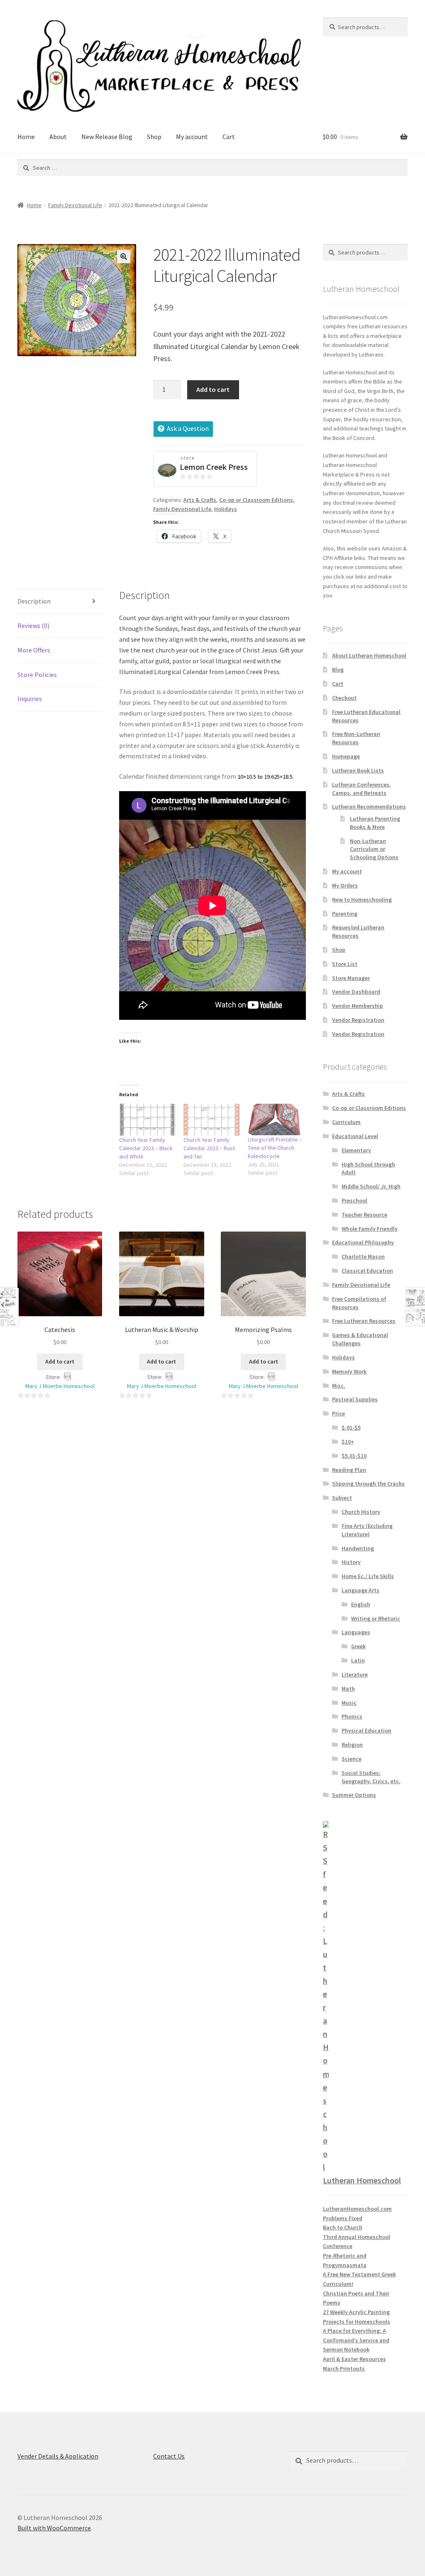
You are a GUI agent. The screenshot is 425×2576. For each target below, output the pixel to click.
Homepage (346, 756)
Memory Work (349, 1371)
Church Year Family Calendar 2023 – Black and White (146, 1148)
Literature (355, 1674)
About (58, 137)
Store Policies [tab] (37, 675)
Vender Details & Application (58, 2456)
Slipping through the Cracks (368, 1484)
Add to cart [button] (60, 1361)
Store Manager (351, 978)
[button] (124, 257)
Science (352, 1759)
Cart (229, 137)
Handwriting (358, 1548)
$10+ (348, 1442)
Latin (358, 1660)
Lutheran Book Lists (358, 770)
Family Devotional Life (75, 205)
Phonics (352, 1716)
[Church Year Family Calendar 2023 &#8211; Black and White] (147, 1120)
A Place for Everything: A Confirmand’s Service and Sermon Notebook (356, 2340)
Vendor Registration (358, 1020)
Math (348, 1689)
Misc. (339, 1386)
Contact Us (169, 2456)
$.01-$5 (351, 1427)
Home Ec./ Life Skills (368, 1576)
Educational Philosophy (363, 1242)
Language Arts (360, 1590)
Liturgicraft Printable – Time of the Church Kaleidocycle (275, 1148)
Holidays (226, 509)
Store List (345, 964)
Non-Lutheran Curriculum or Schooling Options (374, 849)
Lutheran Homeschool (362, 2180)
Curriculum (346, 1122)
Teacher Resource (364, 1215)
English (361, 1604)
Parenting (345, 914)
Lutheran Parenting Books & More (375, 823)
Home (26, 137)
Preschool (354, 1200)
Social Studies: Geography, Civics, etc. (371, 1777)
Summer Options (354, 1795)
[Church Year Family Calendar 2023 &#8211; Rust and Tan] (211, 1120)
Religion (352, 1745)
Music (349, 1703)
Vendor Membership (358, 1006)
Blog (338, 670)
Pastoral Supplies (355, 1399)
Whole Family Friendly (370, 1229)
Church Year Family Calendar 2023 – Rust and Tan (209, 1148)
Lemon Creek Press (214, 467)
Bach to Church (343, 2227)
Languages (356, 1632)
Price (338, 1413)
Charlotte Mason (363, 1256)
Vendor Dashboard (356, 992)
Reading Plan (349, 1470)
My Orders (345, 885)
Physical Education (366, 1730)
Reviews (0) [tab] (33, 626)
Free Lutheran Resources (364, 1321)
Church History (361, 1512)
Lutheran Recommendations (369, 807)
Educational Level (355, 1136)
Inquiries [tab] (30, 699)
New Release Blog (107, 137)
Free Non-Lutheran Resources (356, 738)
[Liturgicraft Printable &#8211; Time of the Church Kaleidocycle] (276, 1120)
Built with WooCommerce (54, 2528)
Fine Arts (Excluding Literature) (367, 1530)
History (351, 1562)
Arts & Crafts (200, 500)
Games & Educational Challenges (360, 1339)
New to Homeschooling (362, 899)
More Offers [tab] (34, 650)
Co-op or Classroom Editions (256, 500)
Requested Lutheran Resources (358, 931)
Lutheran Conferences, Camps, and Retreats (361, 789)
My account (192, 137)
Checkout (344, 698)
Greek (358, 1646)
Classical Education (367, 1271)
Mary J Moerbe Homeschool (60, 1386)
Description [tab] (34, 601)
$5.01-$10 (354, 1456)
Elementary (356, 1150)
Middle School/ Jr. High (371, 1186)
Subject (342, 1498)
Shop (154, 137)
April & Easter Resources (354, 2359)
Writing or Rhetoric (376, 1618)
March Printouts (344, 2368)
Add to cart (213, 389)
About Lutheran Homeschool (369, 655)
